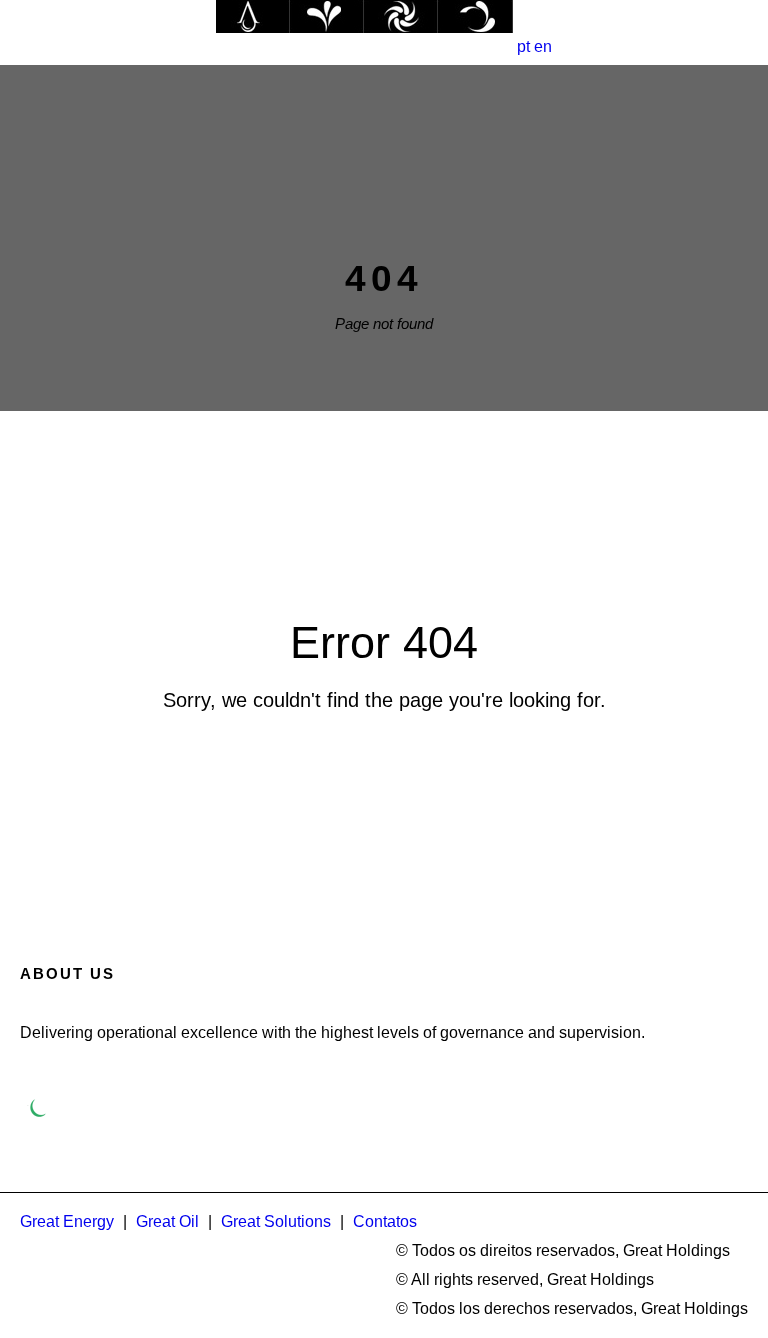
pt (523, 46)
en (543, 46)
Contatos (385, 1221)
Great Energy (67, 1221)
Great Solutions (276, 1221)
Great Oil (167, 1221)
